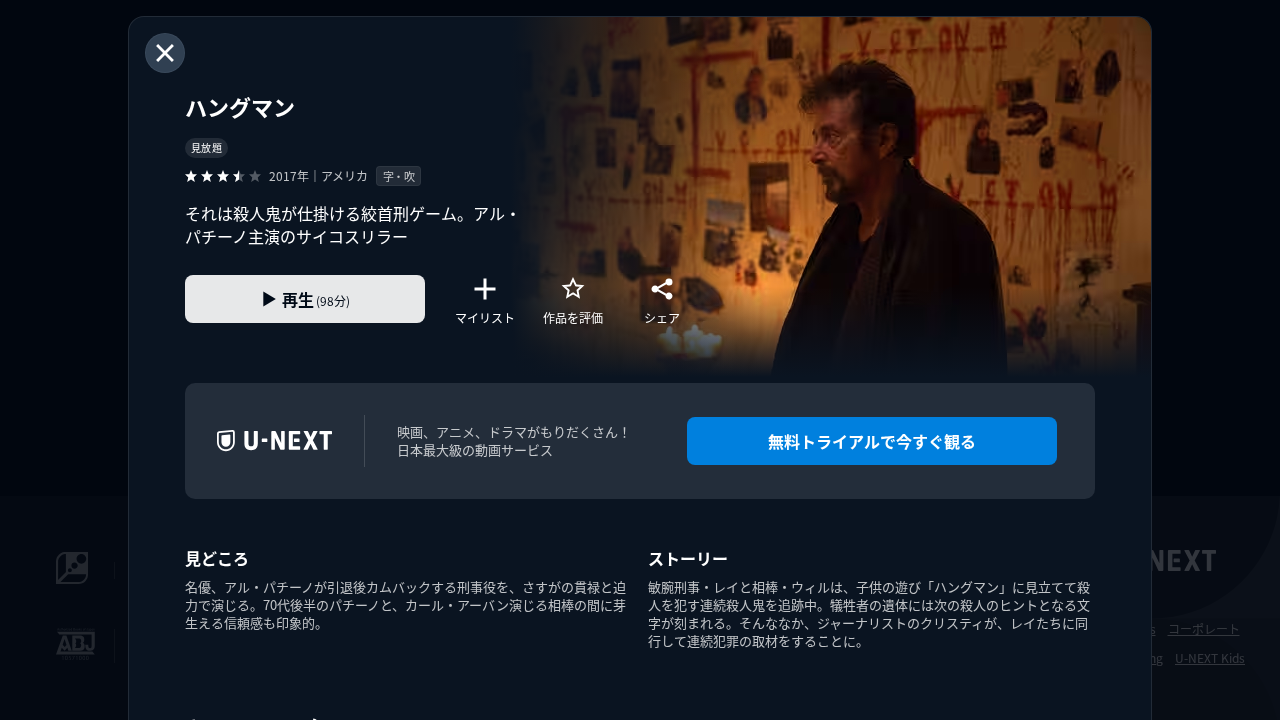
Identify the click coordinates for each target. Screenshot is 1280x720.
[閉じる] (165, 53)
